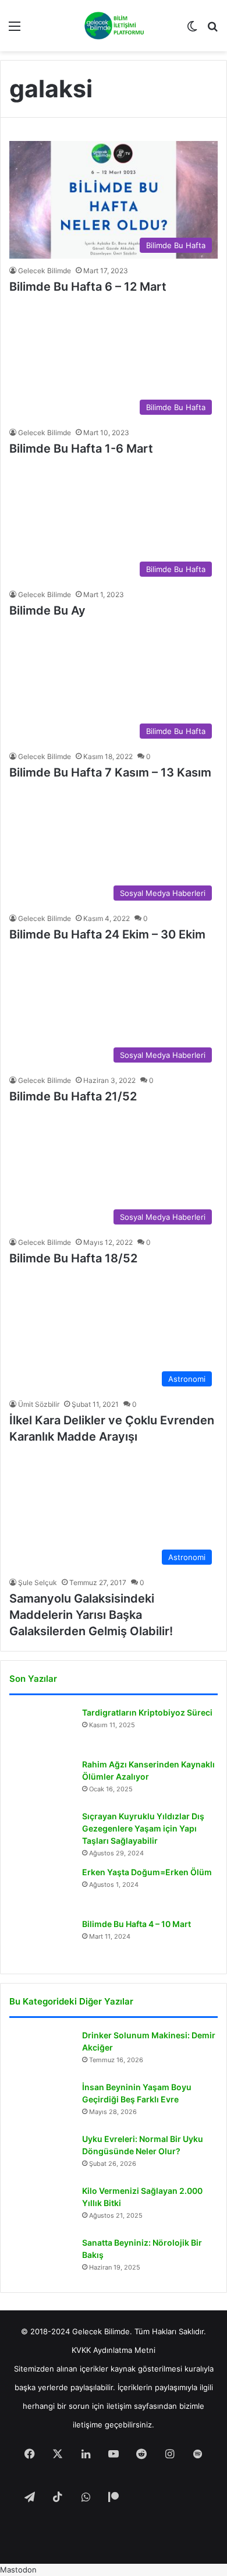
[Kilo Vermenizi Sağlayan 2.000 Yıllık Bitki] (41, 2207)
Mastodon (18, 2570)
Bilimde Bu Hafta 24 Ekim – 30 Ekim (107, 934)
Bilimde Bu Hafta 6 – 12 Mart (88, 287)
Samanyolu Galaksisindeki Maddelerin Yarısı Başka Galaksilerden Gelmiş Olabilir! (91, 1615)
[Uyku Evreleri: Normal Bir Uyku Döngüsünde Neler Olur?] (41, 2155)
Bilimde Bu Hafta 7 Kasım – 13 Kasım (110, 772)
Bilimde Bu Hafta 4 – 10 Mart (136, 1924)
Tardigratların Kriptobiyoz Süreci (147, 1712)
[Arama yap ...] (212, 30)
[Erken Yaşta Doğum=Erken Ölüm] (41, 1888)
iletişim (119, 2406)
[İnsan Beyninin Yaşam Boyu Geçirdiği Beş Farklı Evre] (41, 2103)
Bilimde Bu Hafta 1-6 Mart (81, 449)
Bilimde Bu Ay (47, 611)
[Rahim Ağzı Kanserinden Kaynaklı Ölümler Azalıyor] (41, 1781)
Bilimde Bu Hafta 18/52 (73, 1258)
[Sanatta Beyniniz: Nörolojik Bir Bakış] (41, 2259)
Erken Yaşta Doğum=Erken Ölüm (147, 1872)
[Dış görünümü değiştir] (192, 30)
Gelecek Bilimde (45, 271)
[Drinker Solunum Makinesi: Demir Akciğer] (41, 2051)
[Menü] (15, 30)
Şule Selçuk (38, 1582)
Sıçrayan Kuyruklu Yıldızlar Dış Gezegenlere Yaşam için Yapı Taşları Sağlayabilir (143, 1828)
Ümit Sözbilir (39, 1404)
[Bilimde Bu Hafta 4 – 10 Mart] (41, 1940)
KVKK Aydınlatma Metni (114, 2350)
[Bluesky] (169, 2498)
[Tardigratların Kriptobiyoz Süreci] (41, 1729)
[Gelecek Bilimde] (114, 26)
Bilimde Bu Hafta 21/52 (73, 1096)
